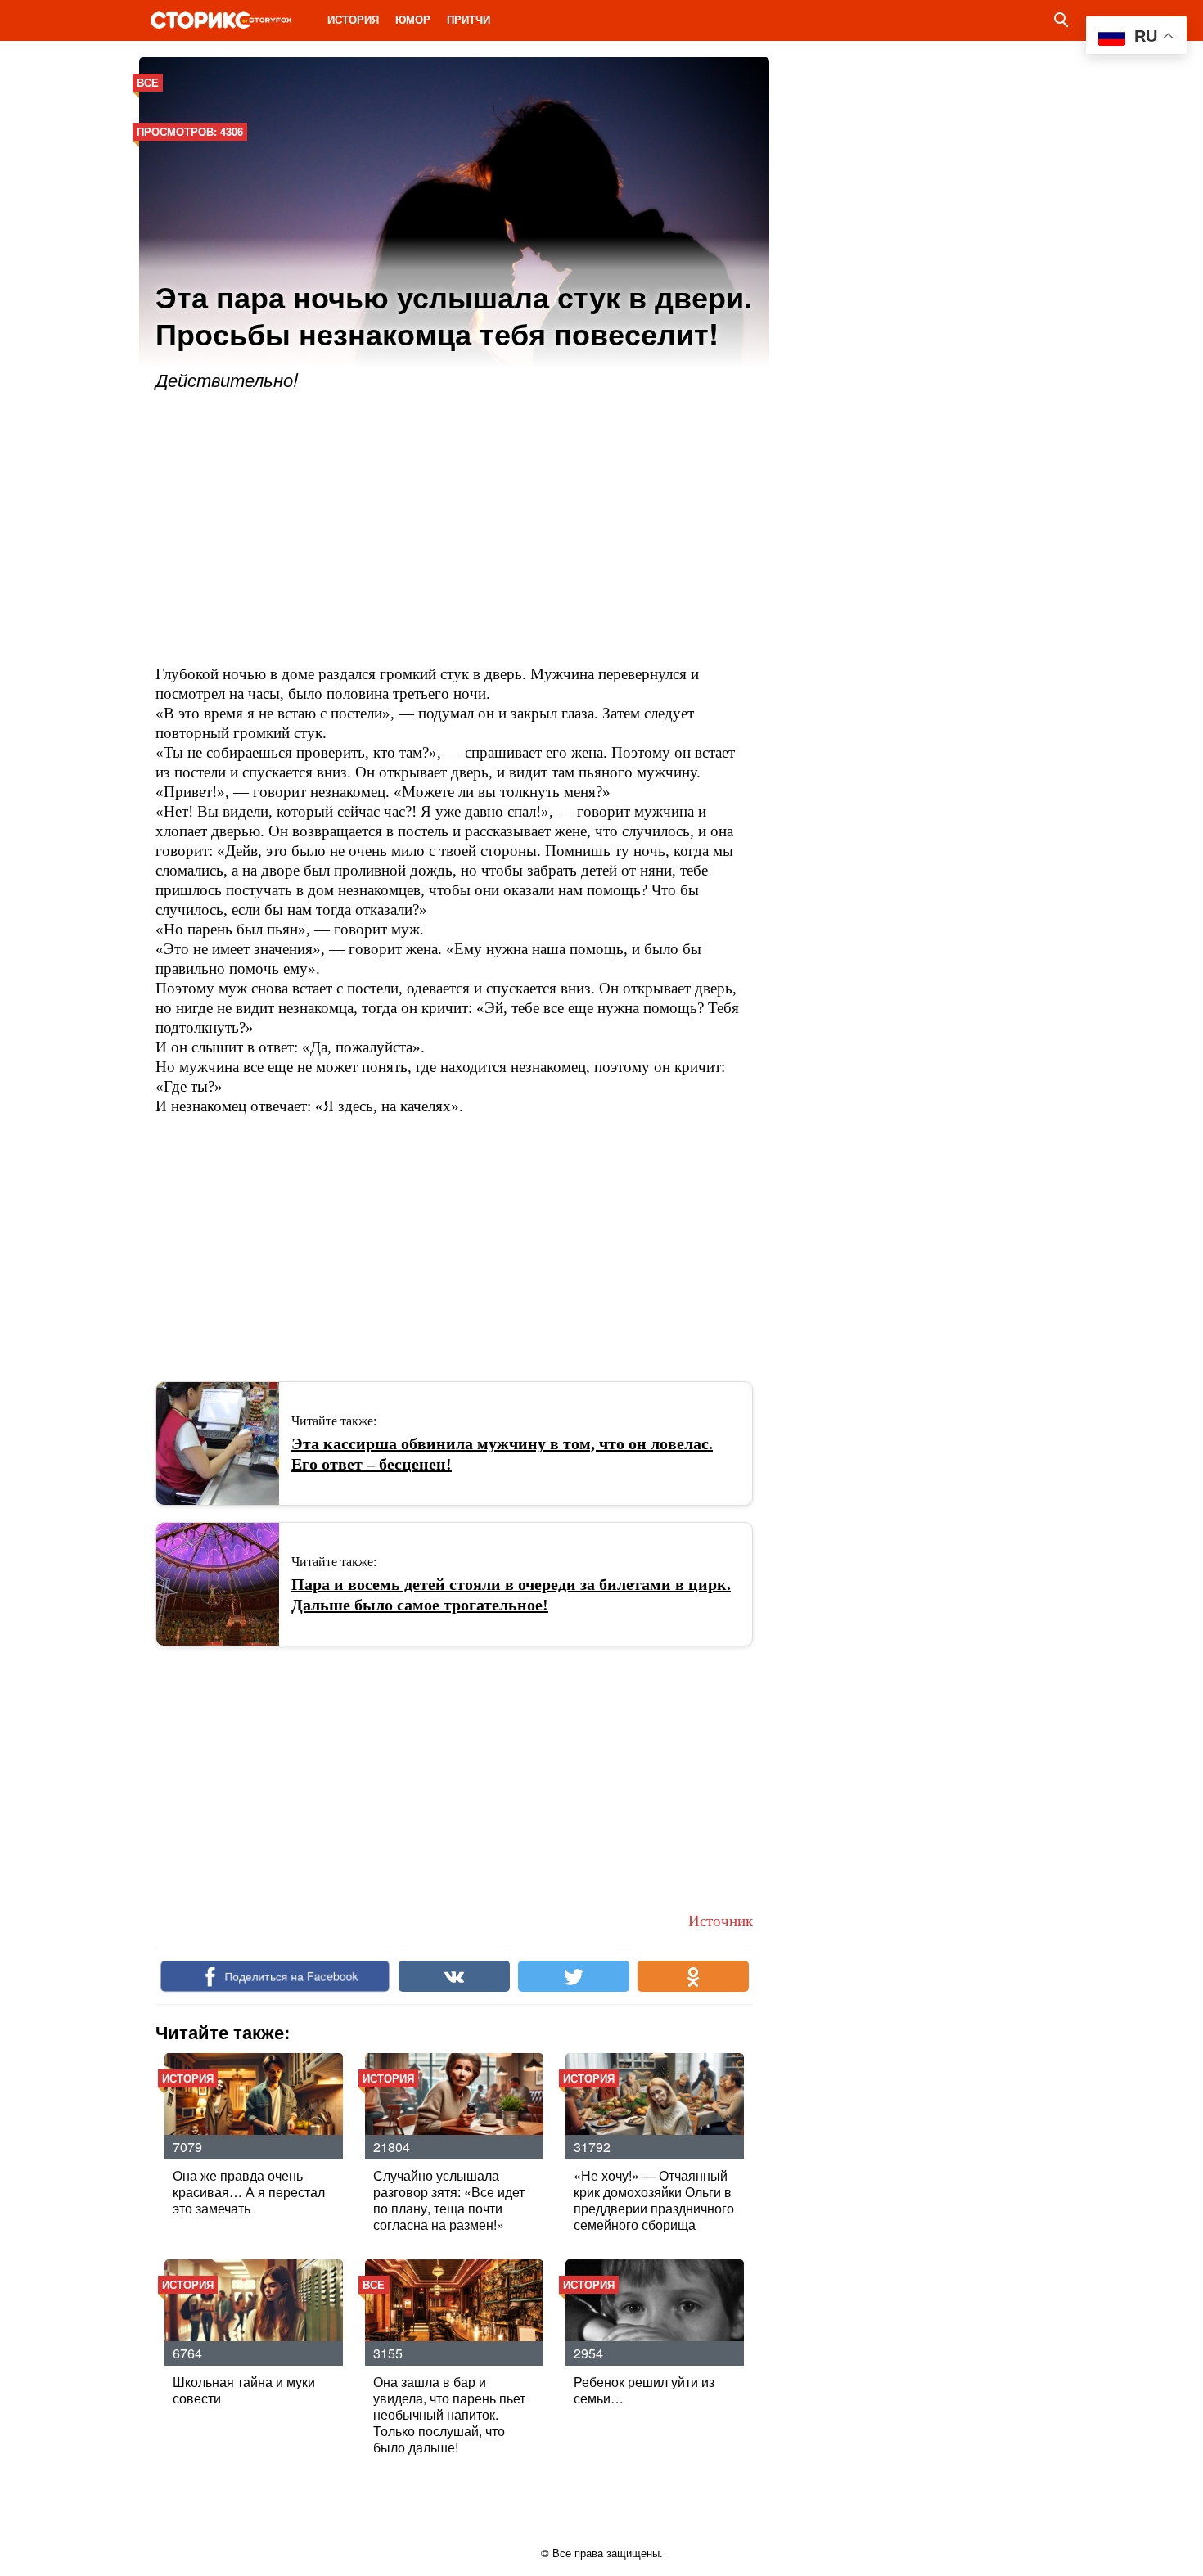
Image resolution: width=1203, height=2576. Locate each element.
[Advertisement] (453, 530)
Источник (721, 1921)
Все (148, 82)
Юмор (413, 19)
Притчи (469, 19)
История (353, 19)
